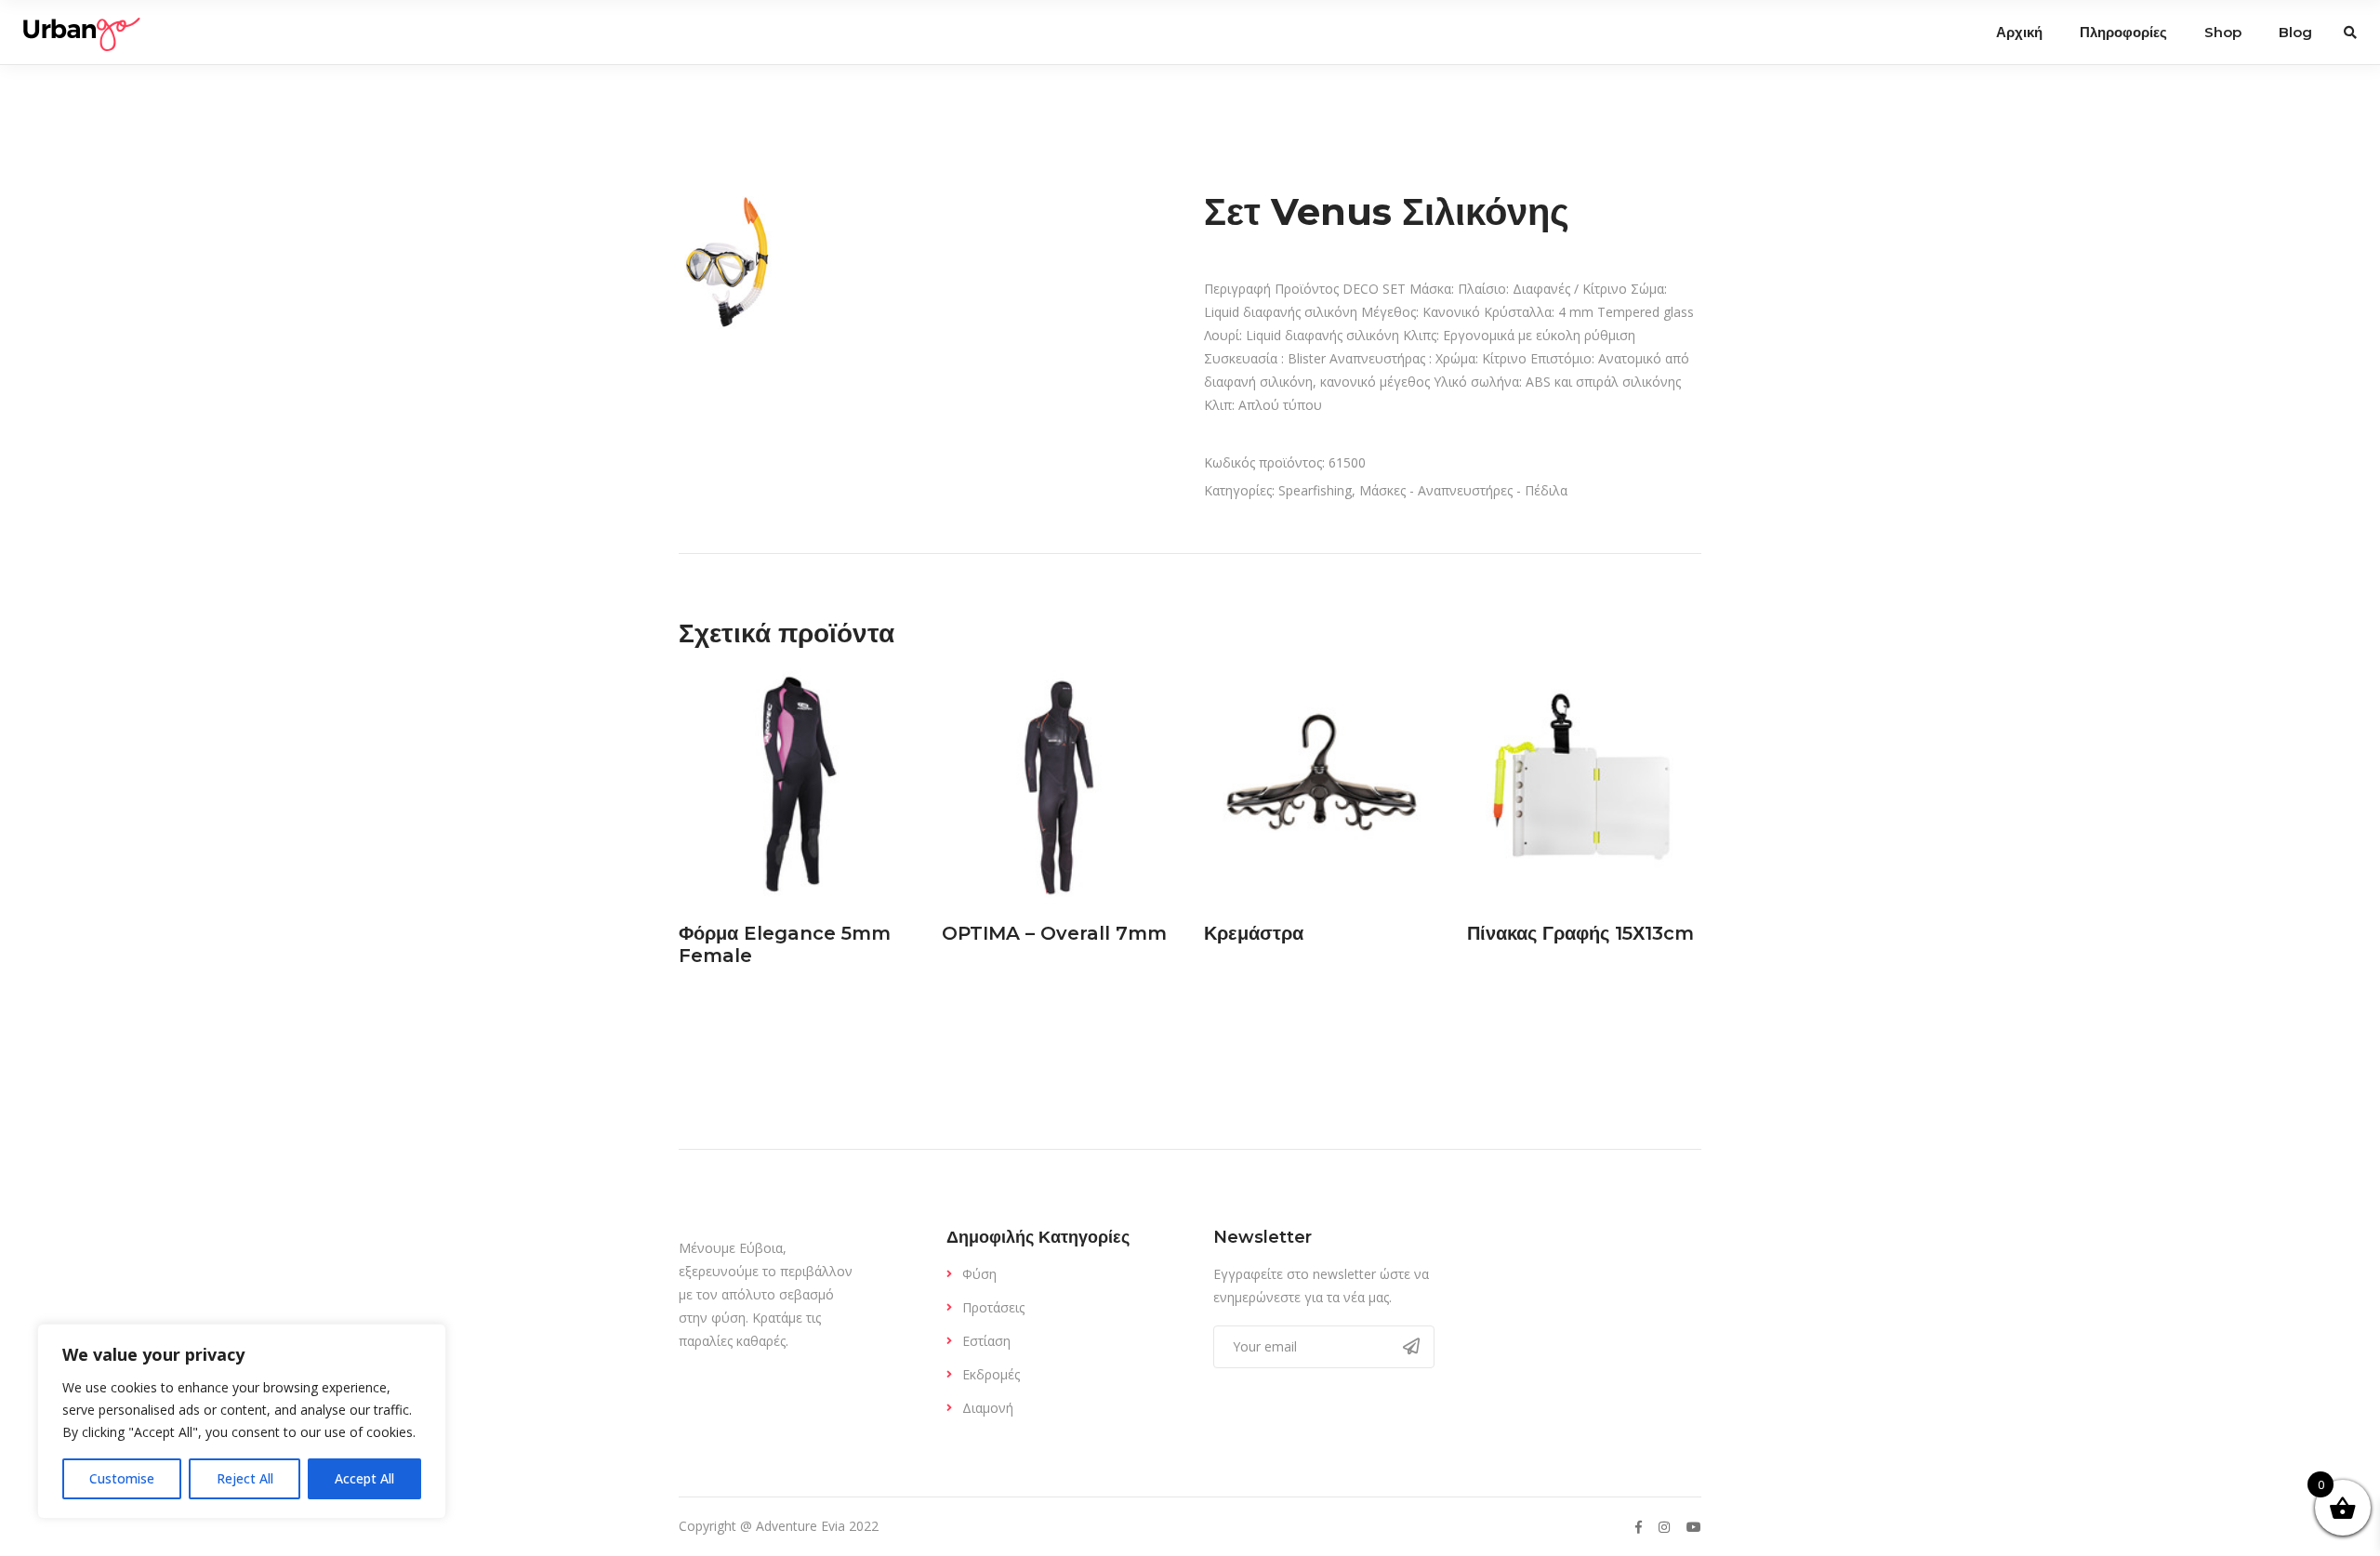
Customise (122, 1478)
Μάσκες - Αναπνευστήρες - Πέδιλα (1463, 490)
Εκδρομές (991, 1374)
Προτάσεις (993, 1307)
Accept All (364, 1478)
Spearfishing (1315, 490)
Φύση (979, 1274)
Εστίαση (986, 1341)
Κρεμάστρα (1254, 933)
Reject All (245, 1478)
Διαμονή (988, 1408)
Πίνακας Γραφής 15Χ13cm (1580, 933)
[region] (242, 1421)
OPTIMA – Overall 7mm (1054, 933)
